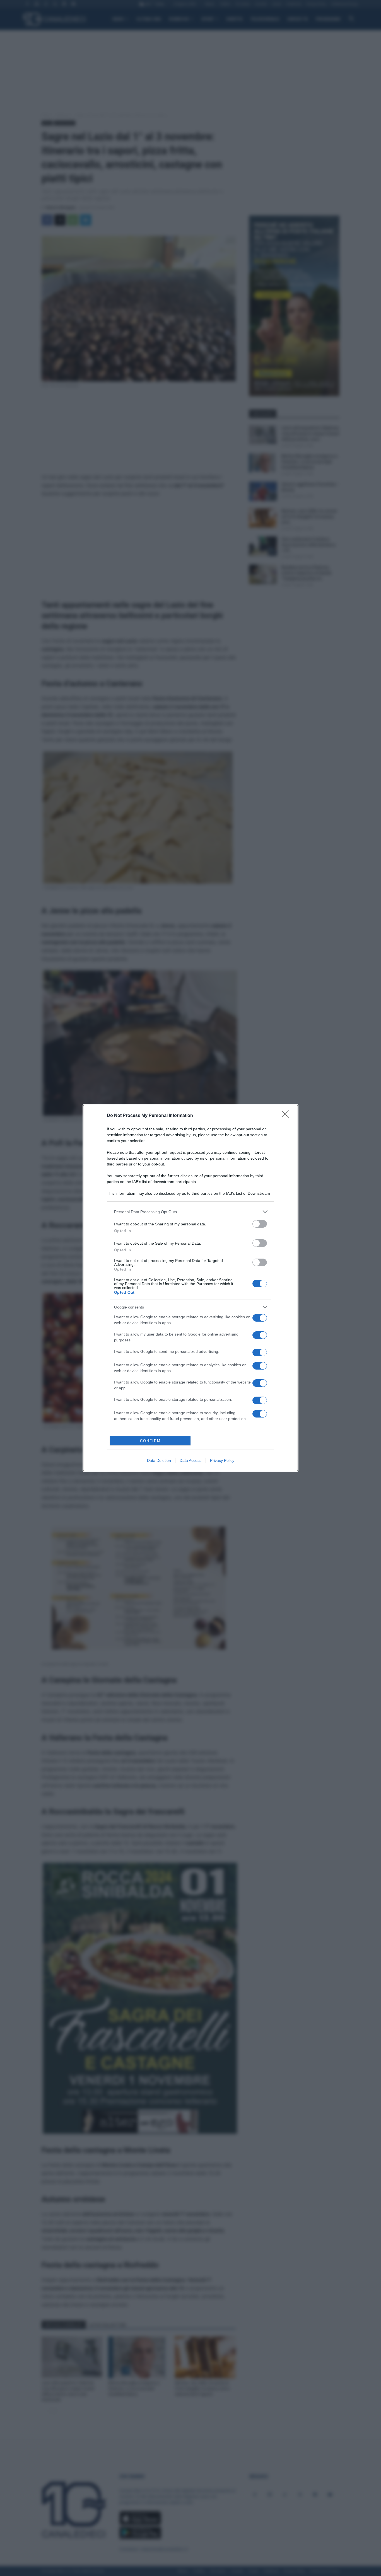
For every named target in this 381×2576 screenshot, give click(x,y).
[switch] (260, 1224)
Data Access (191, 1460)
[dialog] (191, 1288)
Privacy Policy (222, 1460)
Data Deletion (159, 1460)
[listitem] (191, 1212)
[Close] (287, 1116)
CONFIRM (150, 1441)
